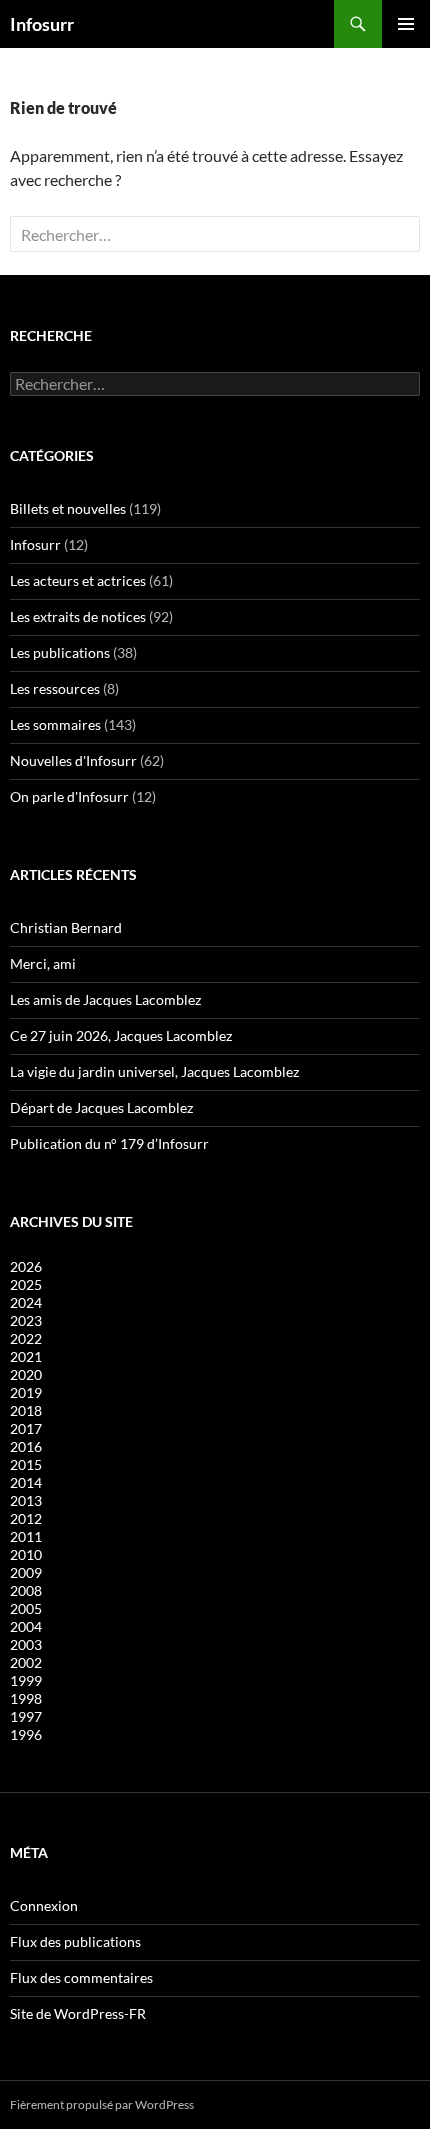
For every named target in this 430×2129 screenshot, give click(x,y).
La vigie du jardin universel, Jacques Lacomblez (154, 1071)
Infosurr (42, 24)
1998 (26, 1698)
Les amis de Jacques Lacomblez (105, 999)
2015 (26, 1464)
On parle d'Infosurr (69, 796)
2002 (26, 1662)
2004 (26, 1626)
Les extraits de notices (78, 616)
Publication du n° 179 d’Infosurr (109, 1143)
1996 (26, 1734)
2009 (26, 1572)
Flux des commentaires (81, 1977)
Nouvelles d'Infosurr (73, 760)
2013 (26, 1500)
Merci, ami (43, 963)
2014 (26, 1482)
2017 (26, 1428)
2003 (26, 1644)
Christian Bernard (66, 927)
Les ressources (55, 688)
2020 (26, 1374)
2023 (26, 1320)
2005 (26, 1608)
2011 (26, 1536)
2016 (26, 1446)
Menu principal (406, 24)
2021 (26, 1356)
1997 (26, 1716)
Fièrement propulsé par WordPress (102, 2104)
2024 (26, 1302)
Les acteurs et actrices (78, 580)
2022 (26, 1338)
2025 (26, 1284)
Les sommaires (55, 724)
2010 (26, 1554)
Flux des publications (75, 1941)
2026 (26, 1266)
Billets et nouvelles (68, 508)
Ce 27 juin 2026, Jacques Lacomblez (121, 1035)
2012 (26, 1518)
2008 (26, 1590)
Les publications (60, 652)
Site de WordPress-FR (78, 2013)
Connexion (44, 1905)
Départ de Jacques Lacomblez (101, 1107)
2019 (26, 1392)
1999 (26, 1680)
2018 (26, 1410)
